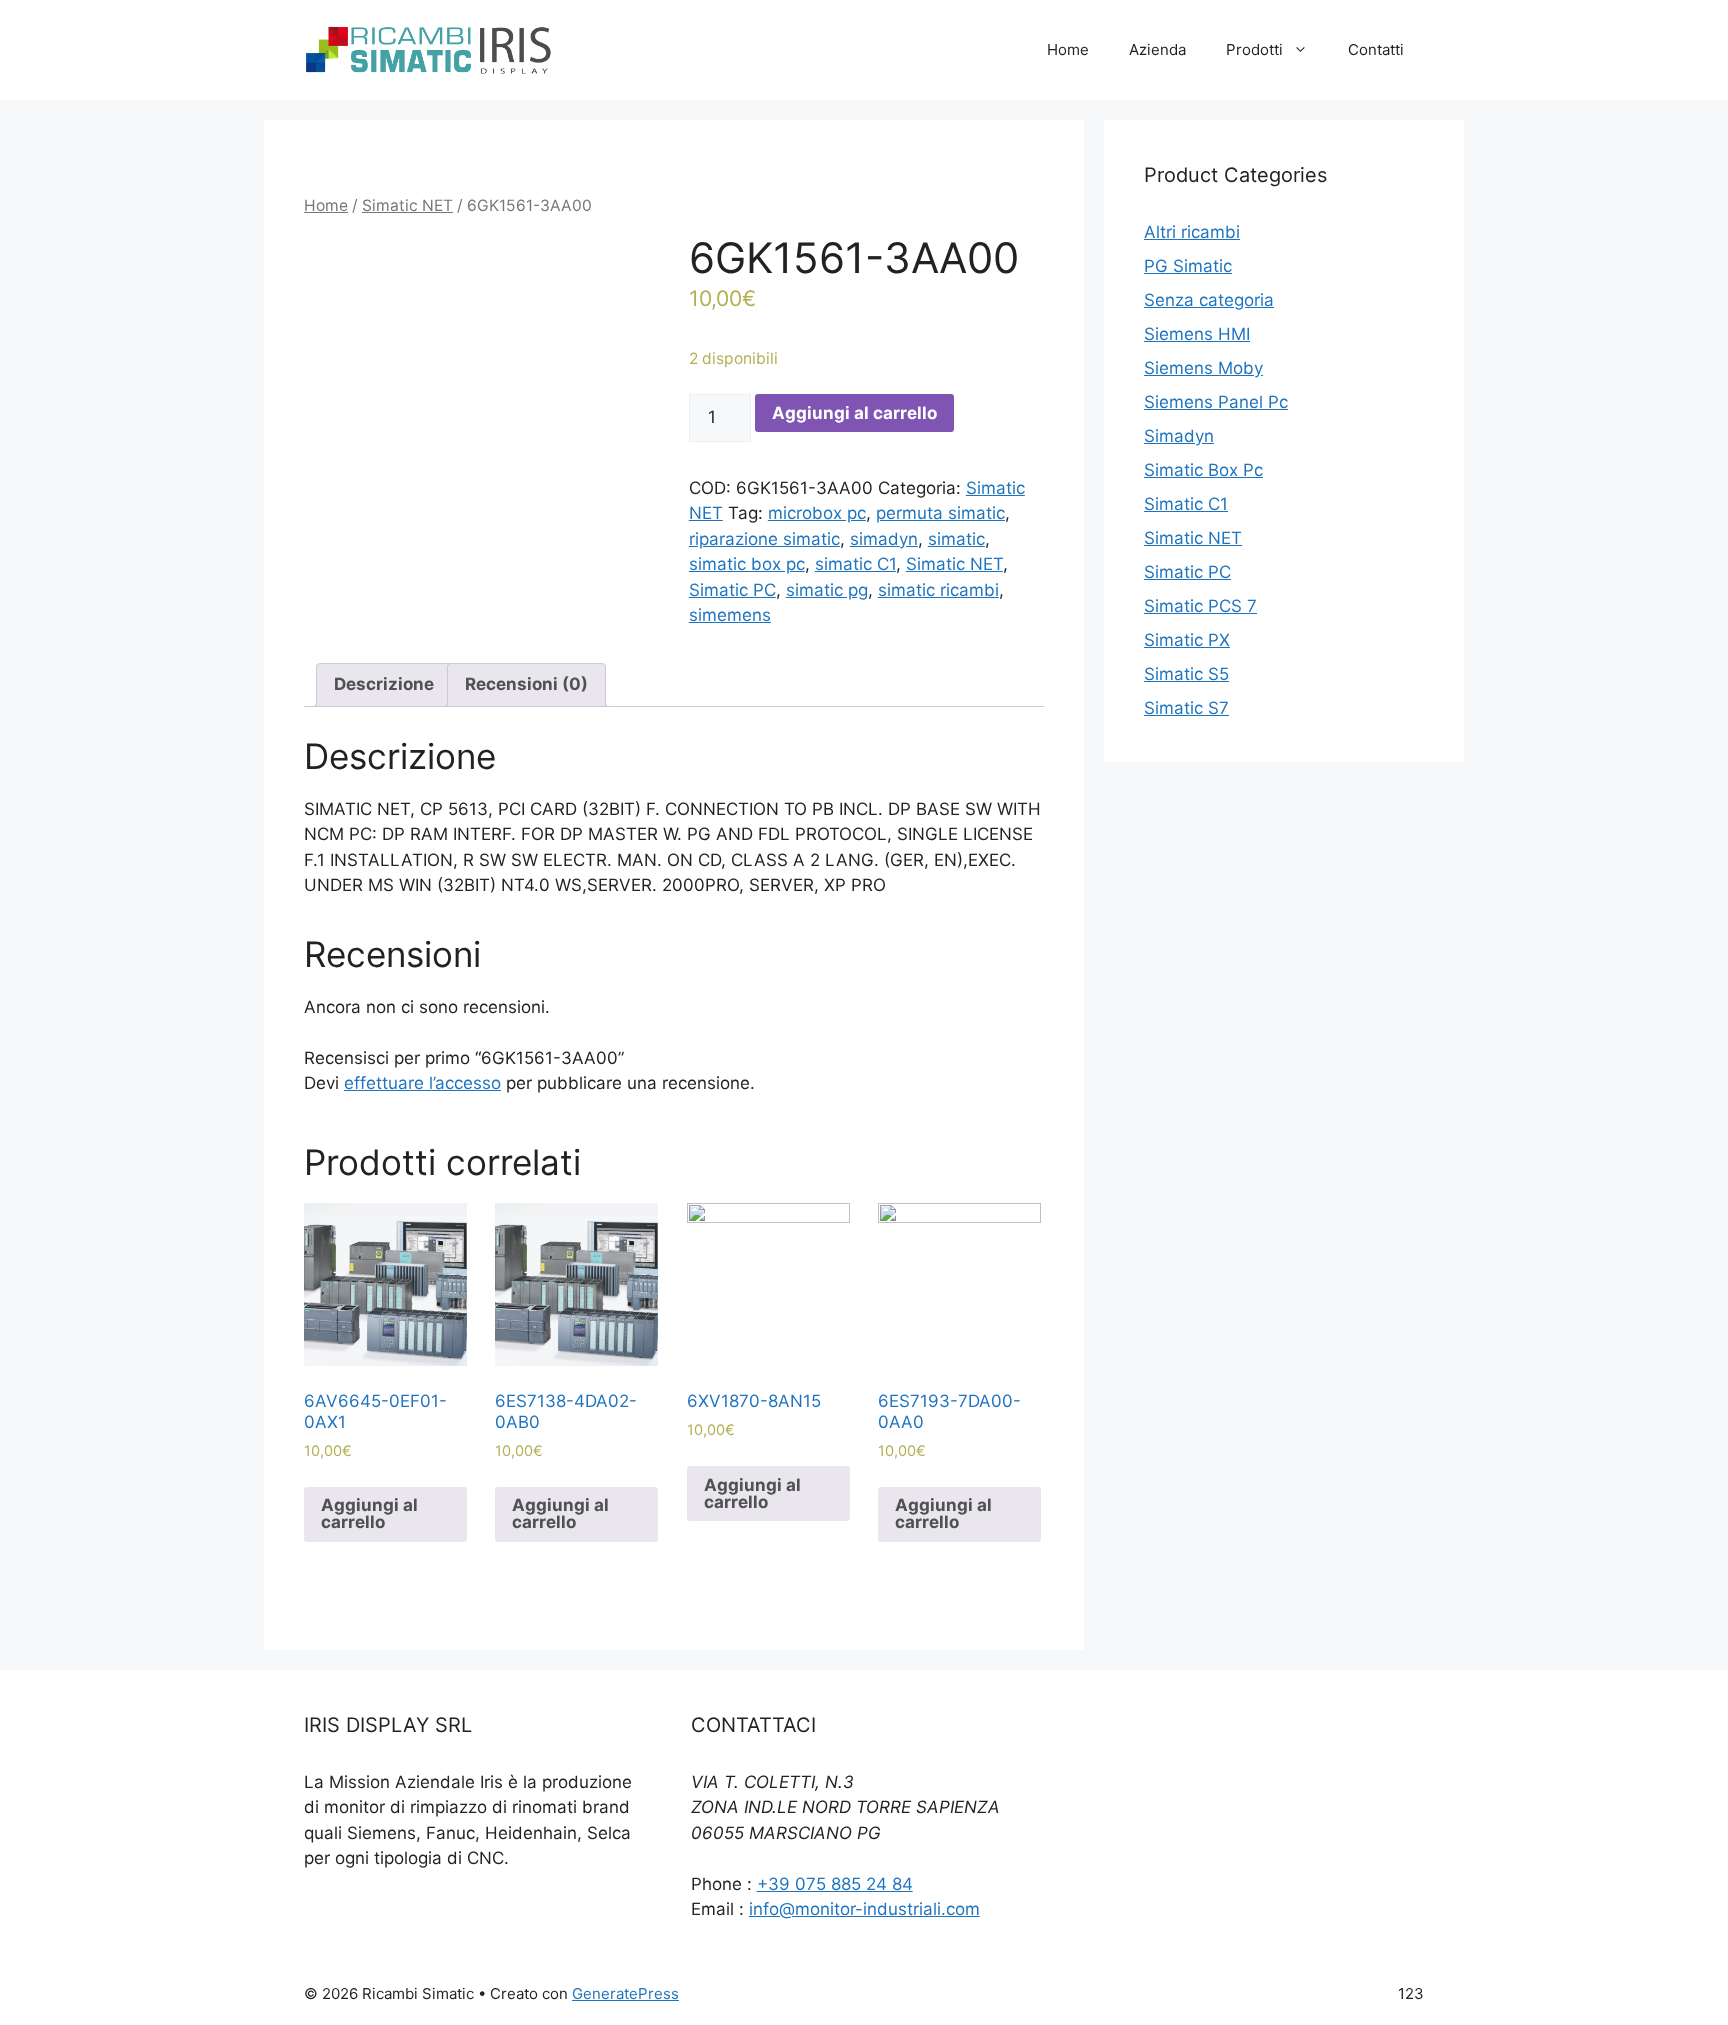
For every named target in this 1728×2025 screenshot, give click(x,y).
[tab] (384, 685)
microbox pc (817, 513)
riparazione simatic (764, 539)
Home (1068, 49)
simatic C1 (855, 564)
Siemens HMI (1197, 334)
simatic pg (827, 590)
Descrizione (384, 684)
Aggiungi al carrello (854, 413)
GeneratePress (625, 1993)
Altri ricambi (1192, 232)
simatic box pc (747, 564)
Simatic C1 (1186, 504)
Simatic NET (407, 205)
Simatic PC (732, 590)
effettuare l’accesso (422, 1083)
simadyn (884, 539)
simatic (956, 539)
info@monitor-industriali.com (864, 1909)
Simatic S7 (1186, 708)
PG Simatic (1188, 266)
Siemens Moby (1203, 368)
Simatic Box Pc (1203, 470)
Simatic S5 (1186, 674)
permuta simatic (940, 513)
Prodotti (1254, 49)
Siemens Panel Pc (1216, 402)
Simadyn (1179, 436)
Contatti (1376, 49)
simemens (730, 615)
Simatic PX (1187, 640)
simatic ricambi (938, 590)
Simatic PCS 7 (1200, 606)
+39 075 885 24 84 (835, 1884)
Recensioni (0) (526, 684)
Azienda (1157, 49)
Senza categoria (1209, 300)
